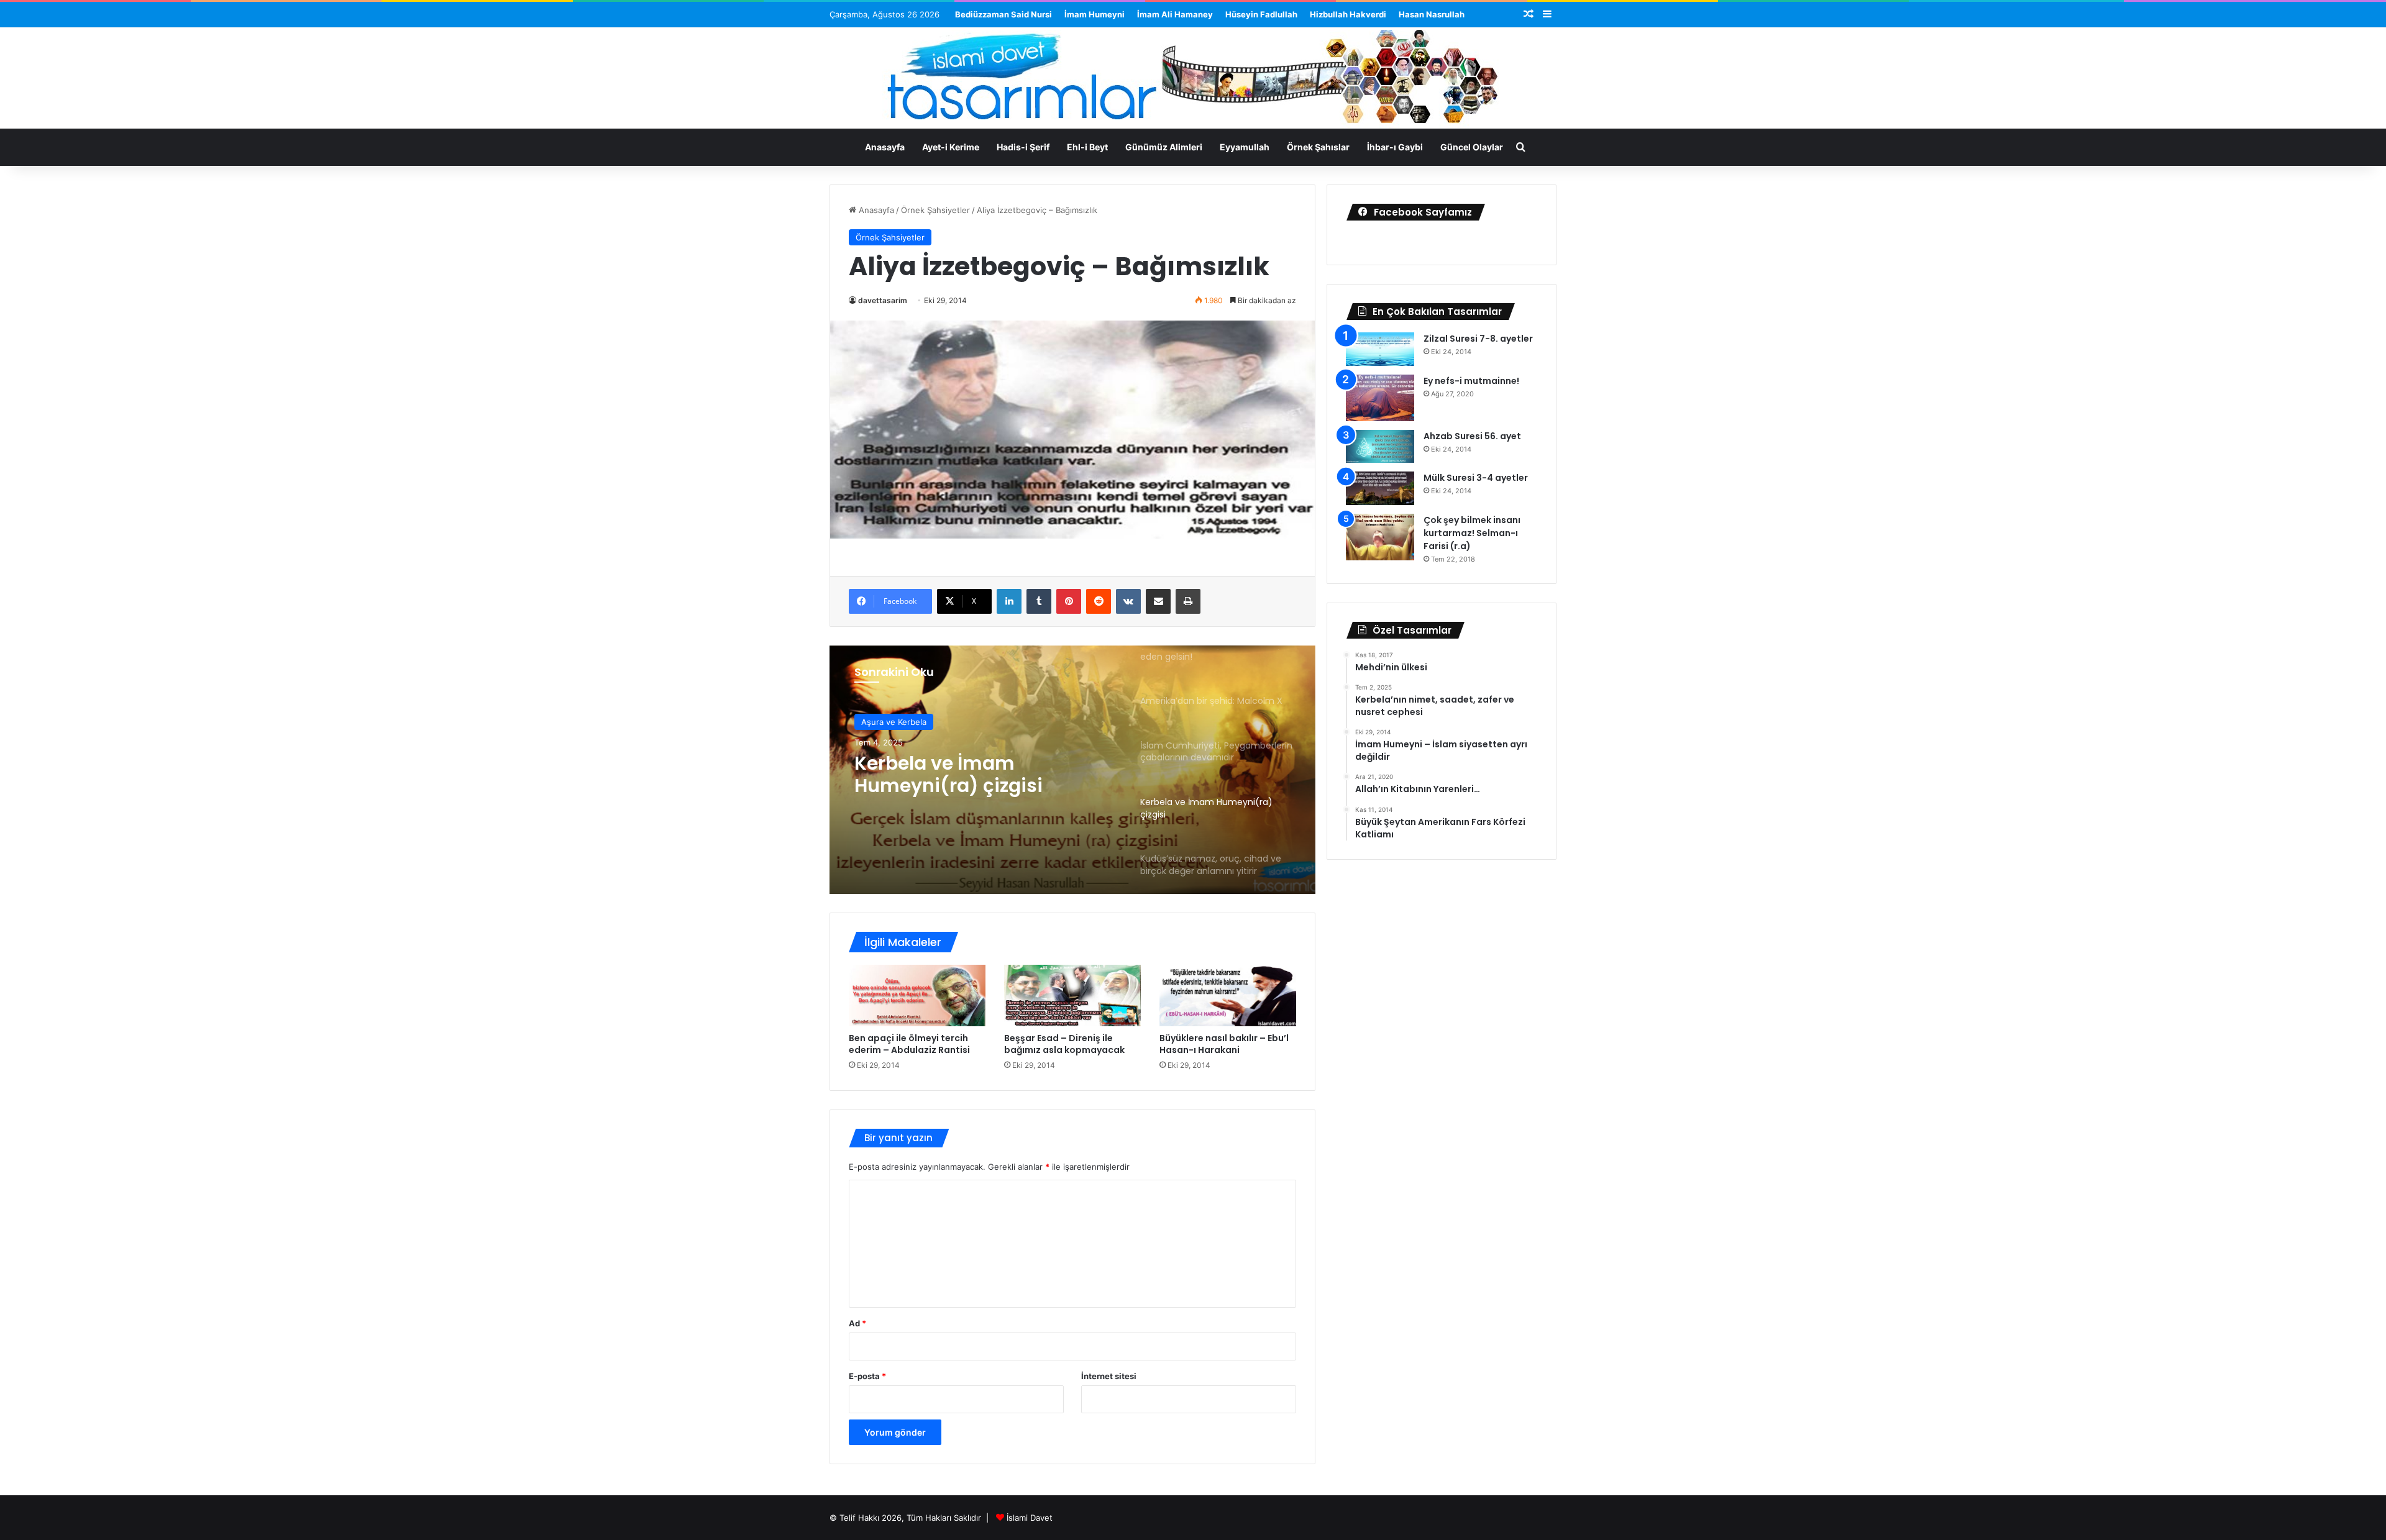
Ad (857, 1323)
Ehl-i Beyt (1087, 147)
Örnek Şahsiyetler (935, 210)
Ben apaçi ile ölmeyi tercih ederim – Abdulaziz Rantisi (909, 1044)
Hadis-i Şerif (1023, 147)
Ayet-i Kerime (951, 147)
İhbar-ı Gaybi (1395, 147)
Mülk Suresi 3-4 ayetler (1476, 478)
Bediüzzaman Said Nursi (1003, 14)
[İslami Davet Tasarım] (1193, 80)
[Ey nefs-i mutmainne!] (1380, 398)
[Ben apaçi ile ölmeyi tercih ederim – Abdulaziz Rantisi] (917, 996)
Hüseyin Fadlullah (1261, 14)
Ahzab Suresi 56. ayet (1472, 436)
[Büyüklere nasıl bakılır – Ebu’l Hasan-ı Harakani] (1228, 996)
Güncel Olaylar (1472, 147)
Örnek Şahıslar (1318, 147)
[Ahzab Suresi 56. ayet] (1380, 447)
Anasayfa (885, 147)
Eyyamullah (1245, 147)
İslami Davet (1030, 1518)
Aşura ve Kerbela (894, 722)
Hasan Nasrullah (1432, 14)
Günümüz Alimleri (1164, 147)
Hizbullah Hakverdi (1348, 14)
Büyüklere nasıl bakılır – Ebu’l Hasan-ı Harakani (1224, 1044)
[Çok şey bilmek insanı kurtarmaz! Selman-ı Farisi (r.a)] (1380, 537)
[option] (1072, 770)
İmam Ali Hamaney (1175, 14)
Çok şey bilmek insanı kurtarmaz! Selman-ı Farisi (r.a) (1472, 533)
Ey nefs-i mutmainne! (1471, 381)
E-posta (867, 1376)
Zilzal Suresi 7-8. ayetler (1478, 339)
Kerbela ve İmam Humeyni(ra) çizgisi (948, 775)
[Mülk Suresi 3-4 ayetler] (1380, 488)
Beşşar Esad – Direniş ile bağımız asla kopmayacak (1064, 1044)
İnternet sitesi (1109, 1376)
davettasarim (883, 300)
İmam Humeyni (1095, 14)
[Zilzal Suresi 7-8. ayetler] (1380, 349)
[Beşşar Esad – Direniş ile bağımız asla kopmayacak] (1072, 996)
